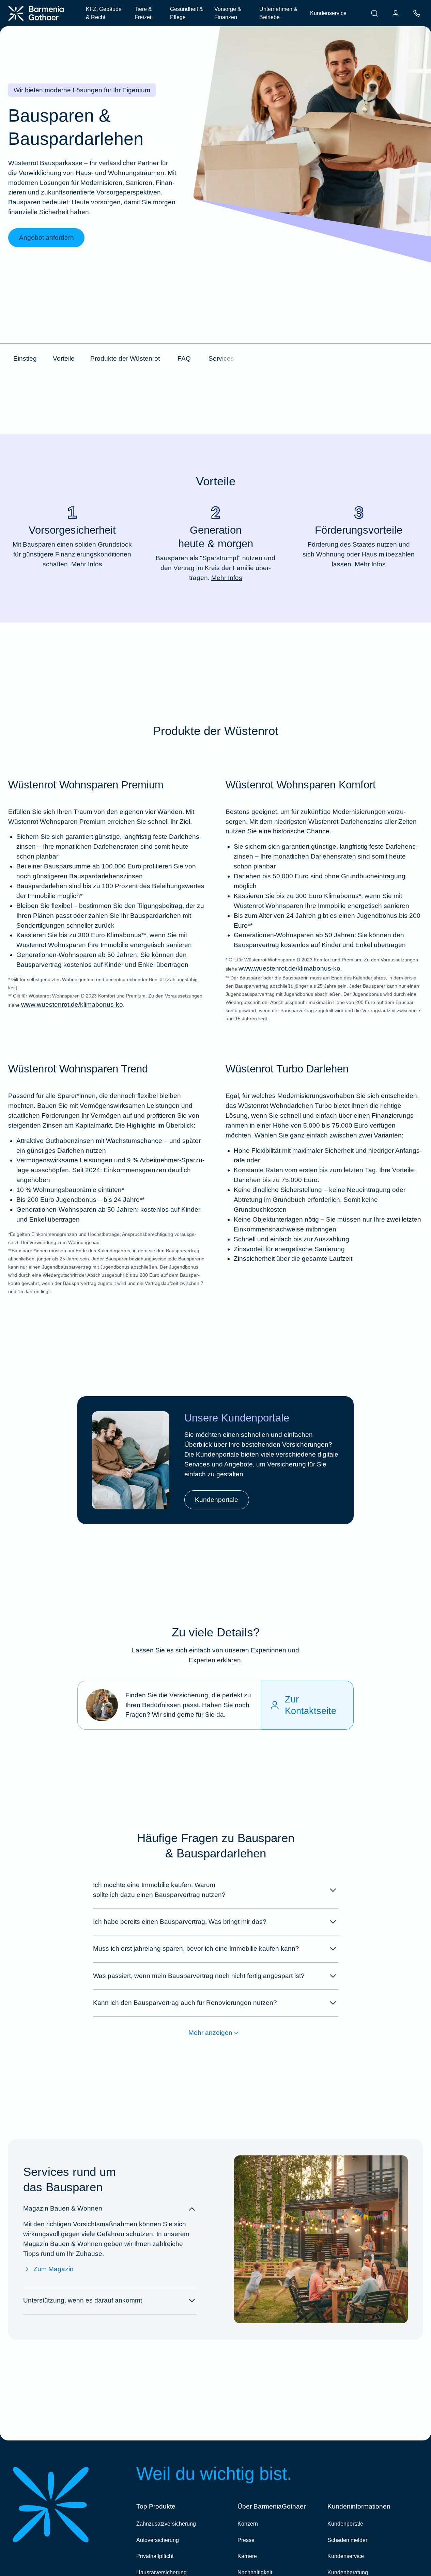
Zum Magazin (53, 2269)
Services (221, 358)
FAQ (184, 358)
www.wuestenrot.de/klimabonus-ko (72, 1004)
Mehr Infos (87, 564)
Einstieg (25, 358)
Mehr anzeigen (210, 2033)
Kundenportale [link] (217, 1500)
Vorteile (64, 358)
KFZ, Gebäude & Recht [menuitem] (104, 13)
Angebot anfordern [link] (47, 238)
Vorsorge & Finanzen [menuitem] (228, 13)
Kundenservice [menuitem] (328, 13)
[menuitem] (374, 13)
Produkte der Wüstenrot (125, 358)
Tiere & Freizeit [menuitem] (144, 13)
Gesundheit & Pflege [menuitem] (187, 13)
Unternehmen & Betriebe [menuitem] (278, 13)
